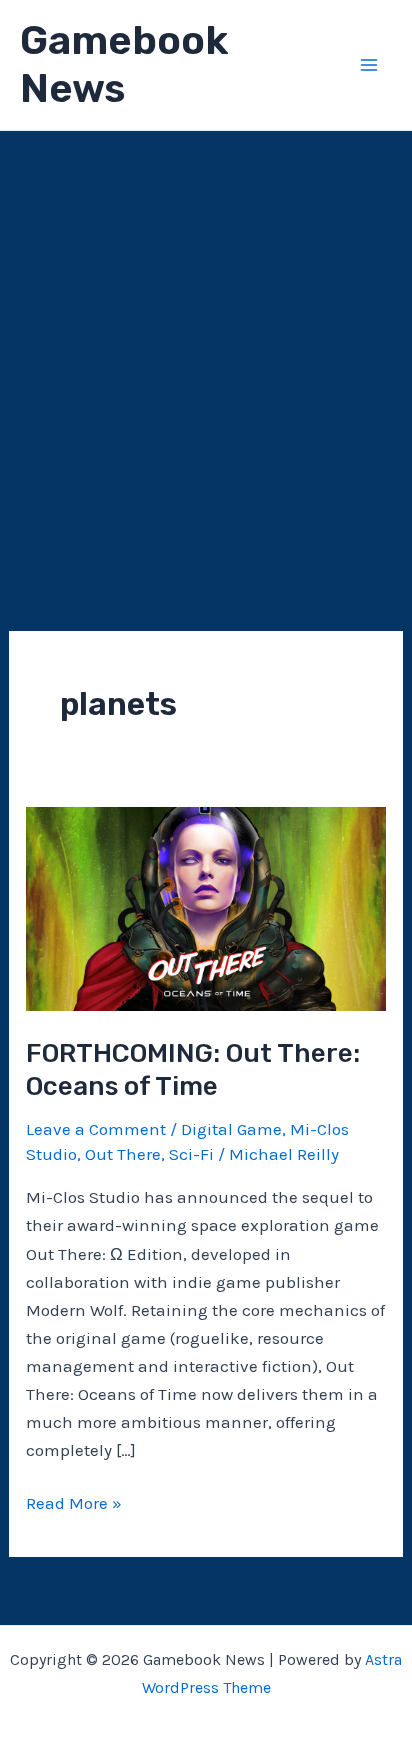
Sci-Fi (191, 1154)
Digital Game (231, 1129)
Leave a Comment (96, 1129)
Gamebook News (124, 64)
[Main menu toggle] (370, 65)
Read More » (74, 1504)
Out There (123, 1154)
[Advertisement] (206, 347)
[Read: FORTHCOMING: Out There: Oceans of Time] (206, 907)
